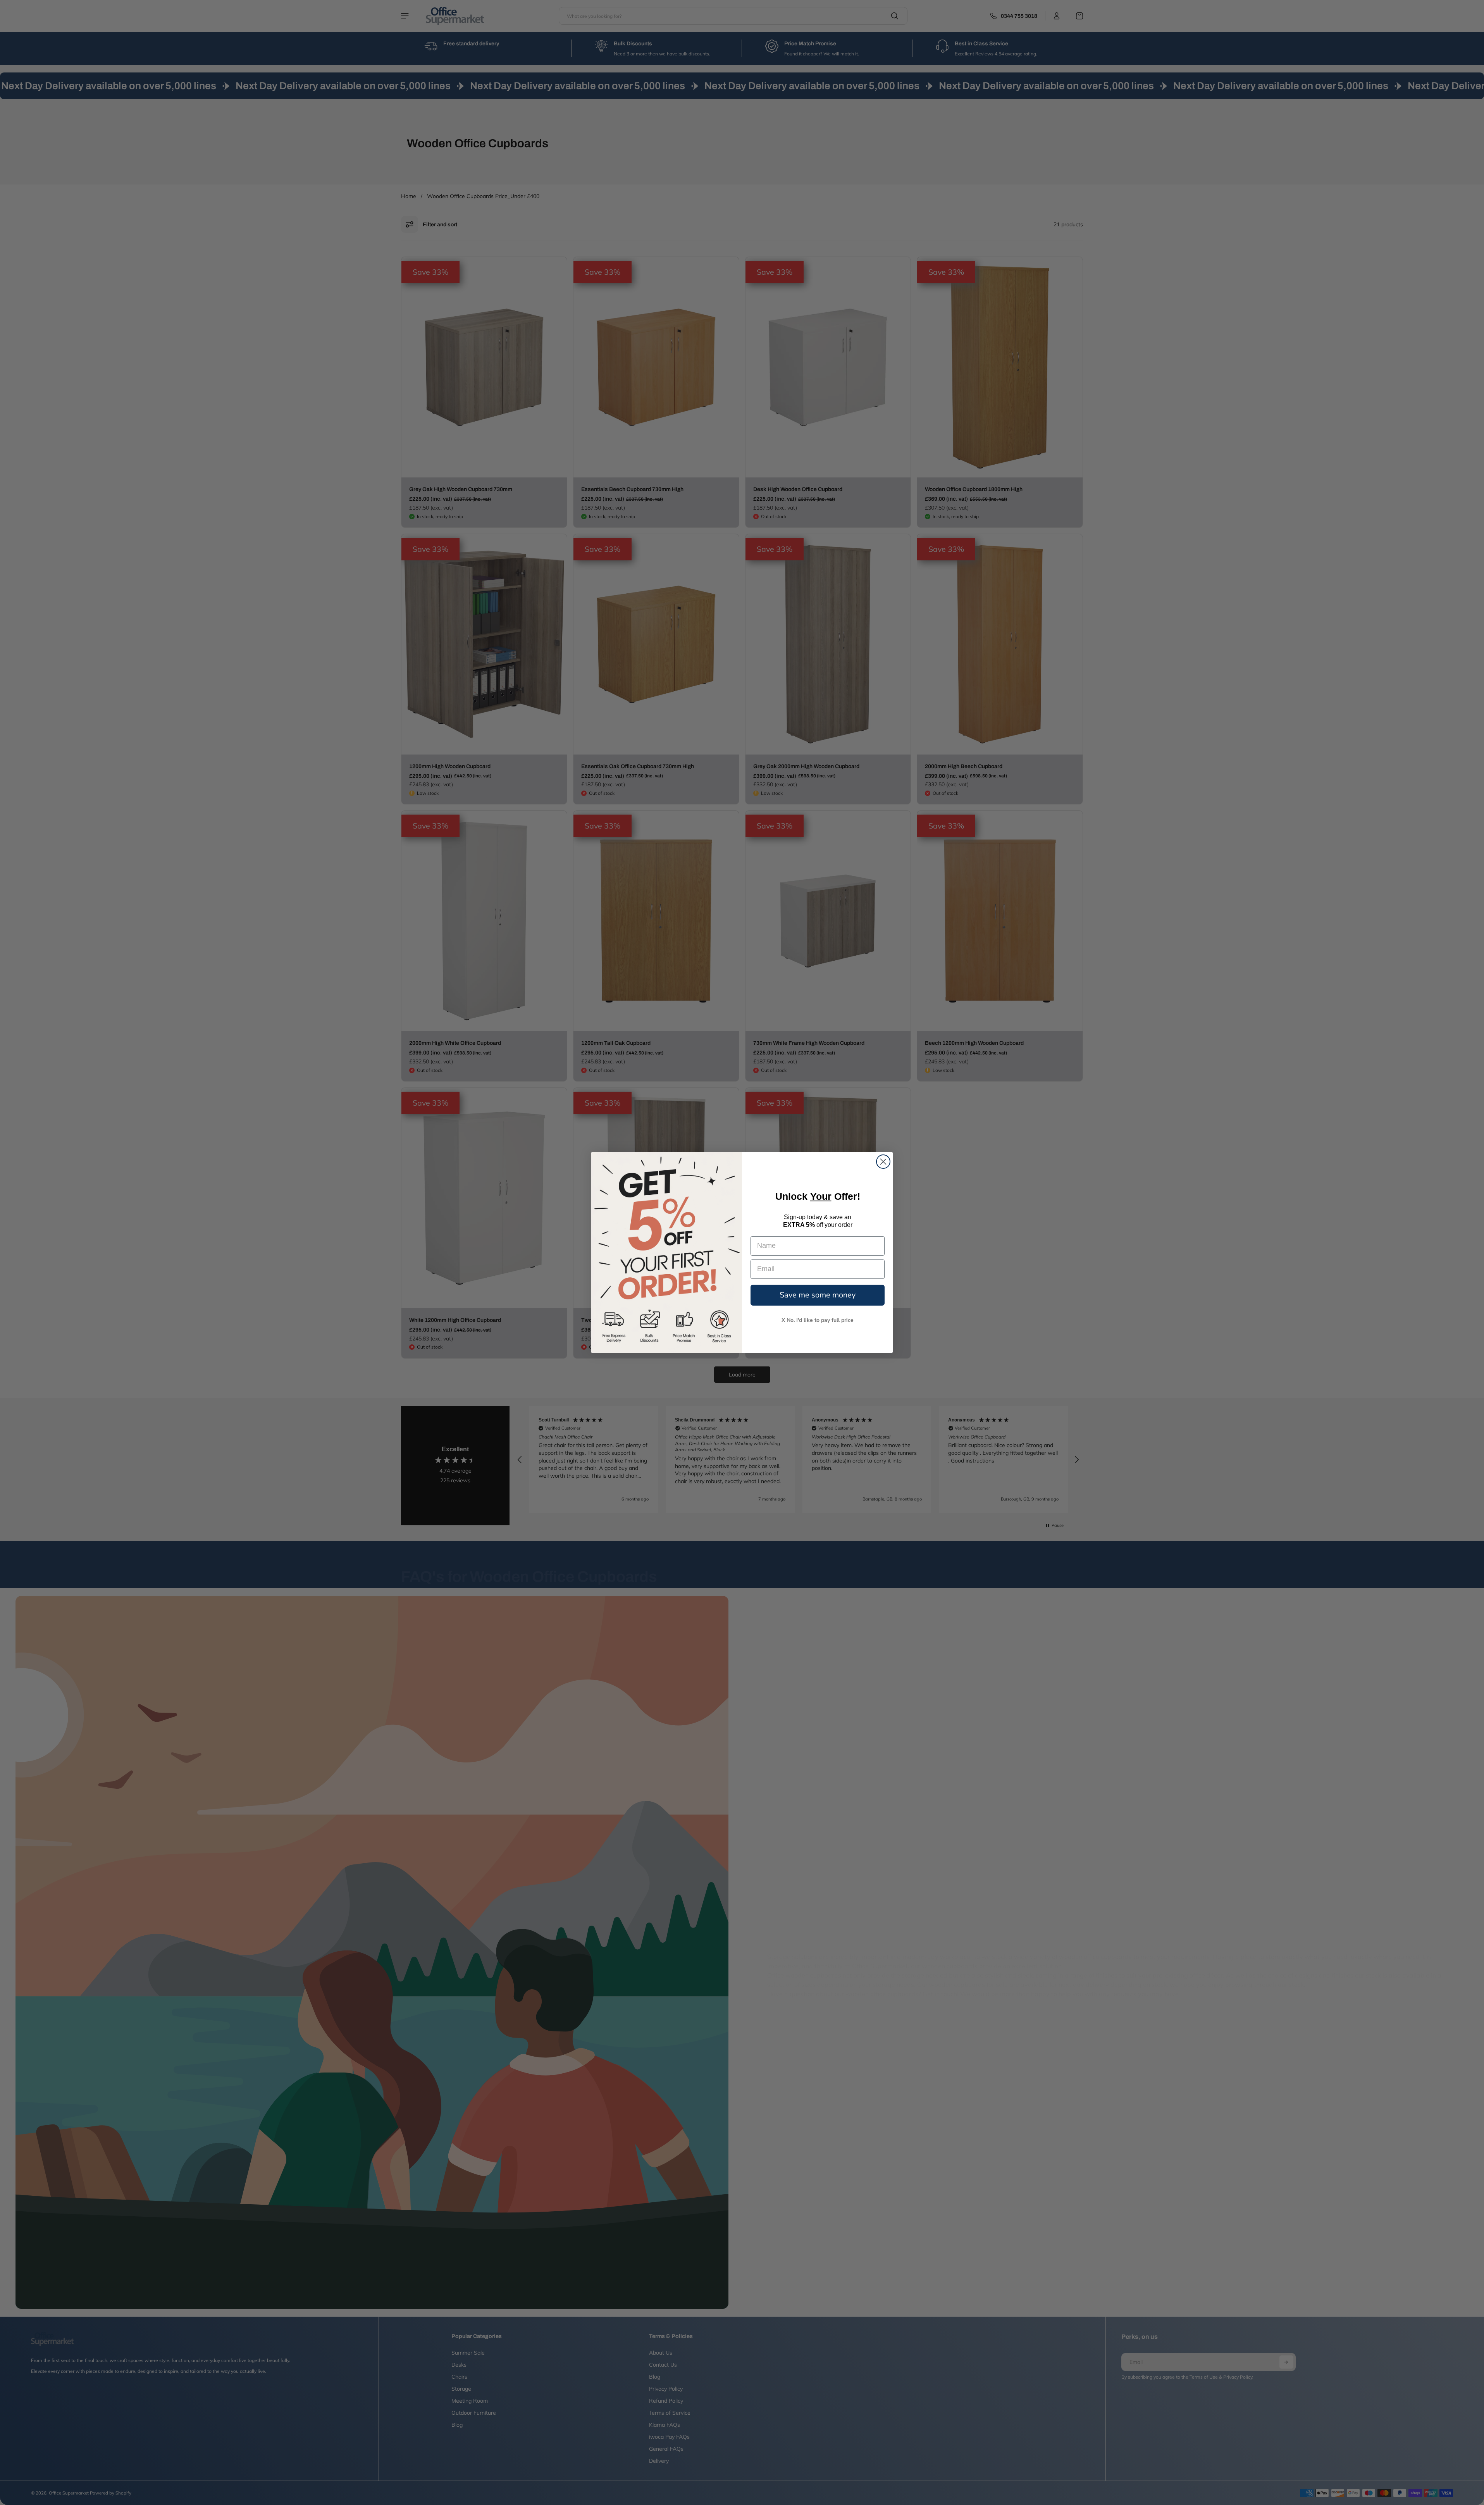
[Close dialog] (883, 1162)
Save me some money (818, 1295)
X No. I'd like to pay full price (818, 1320)
